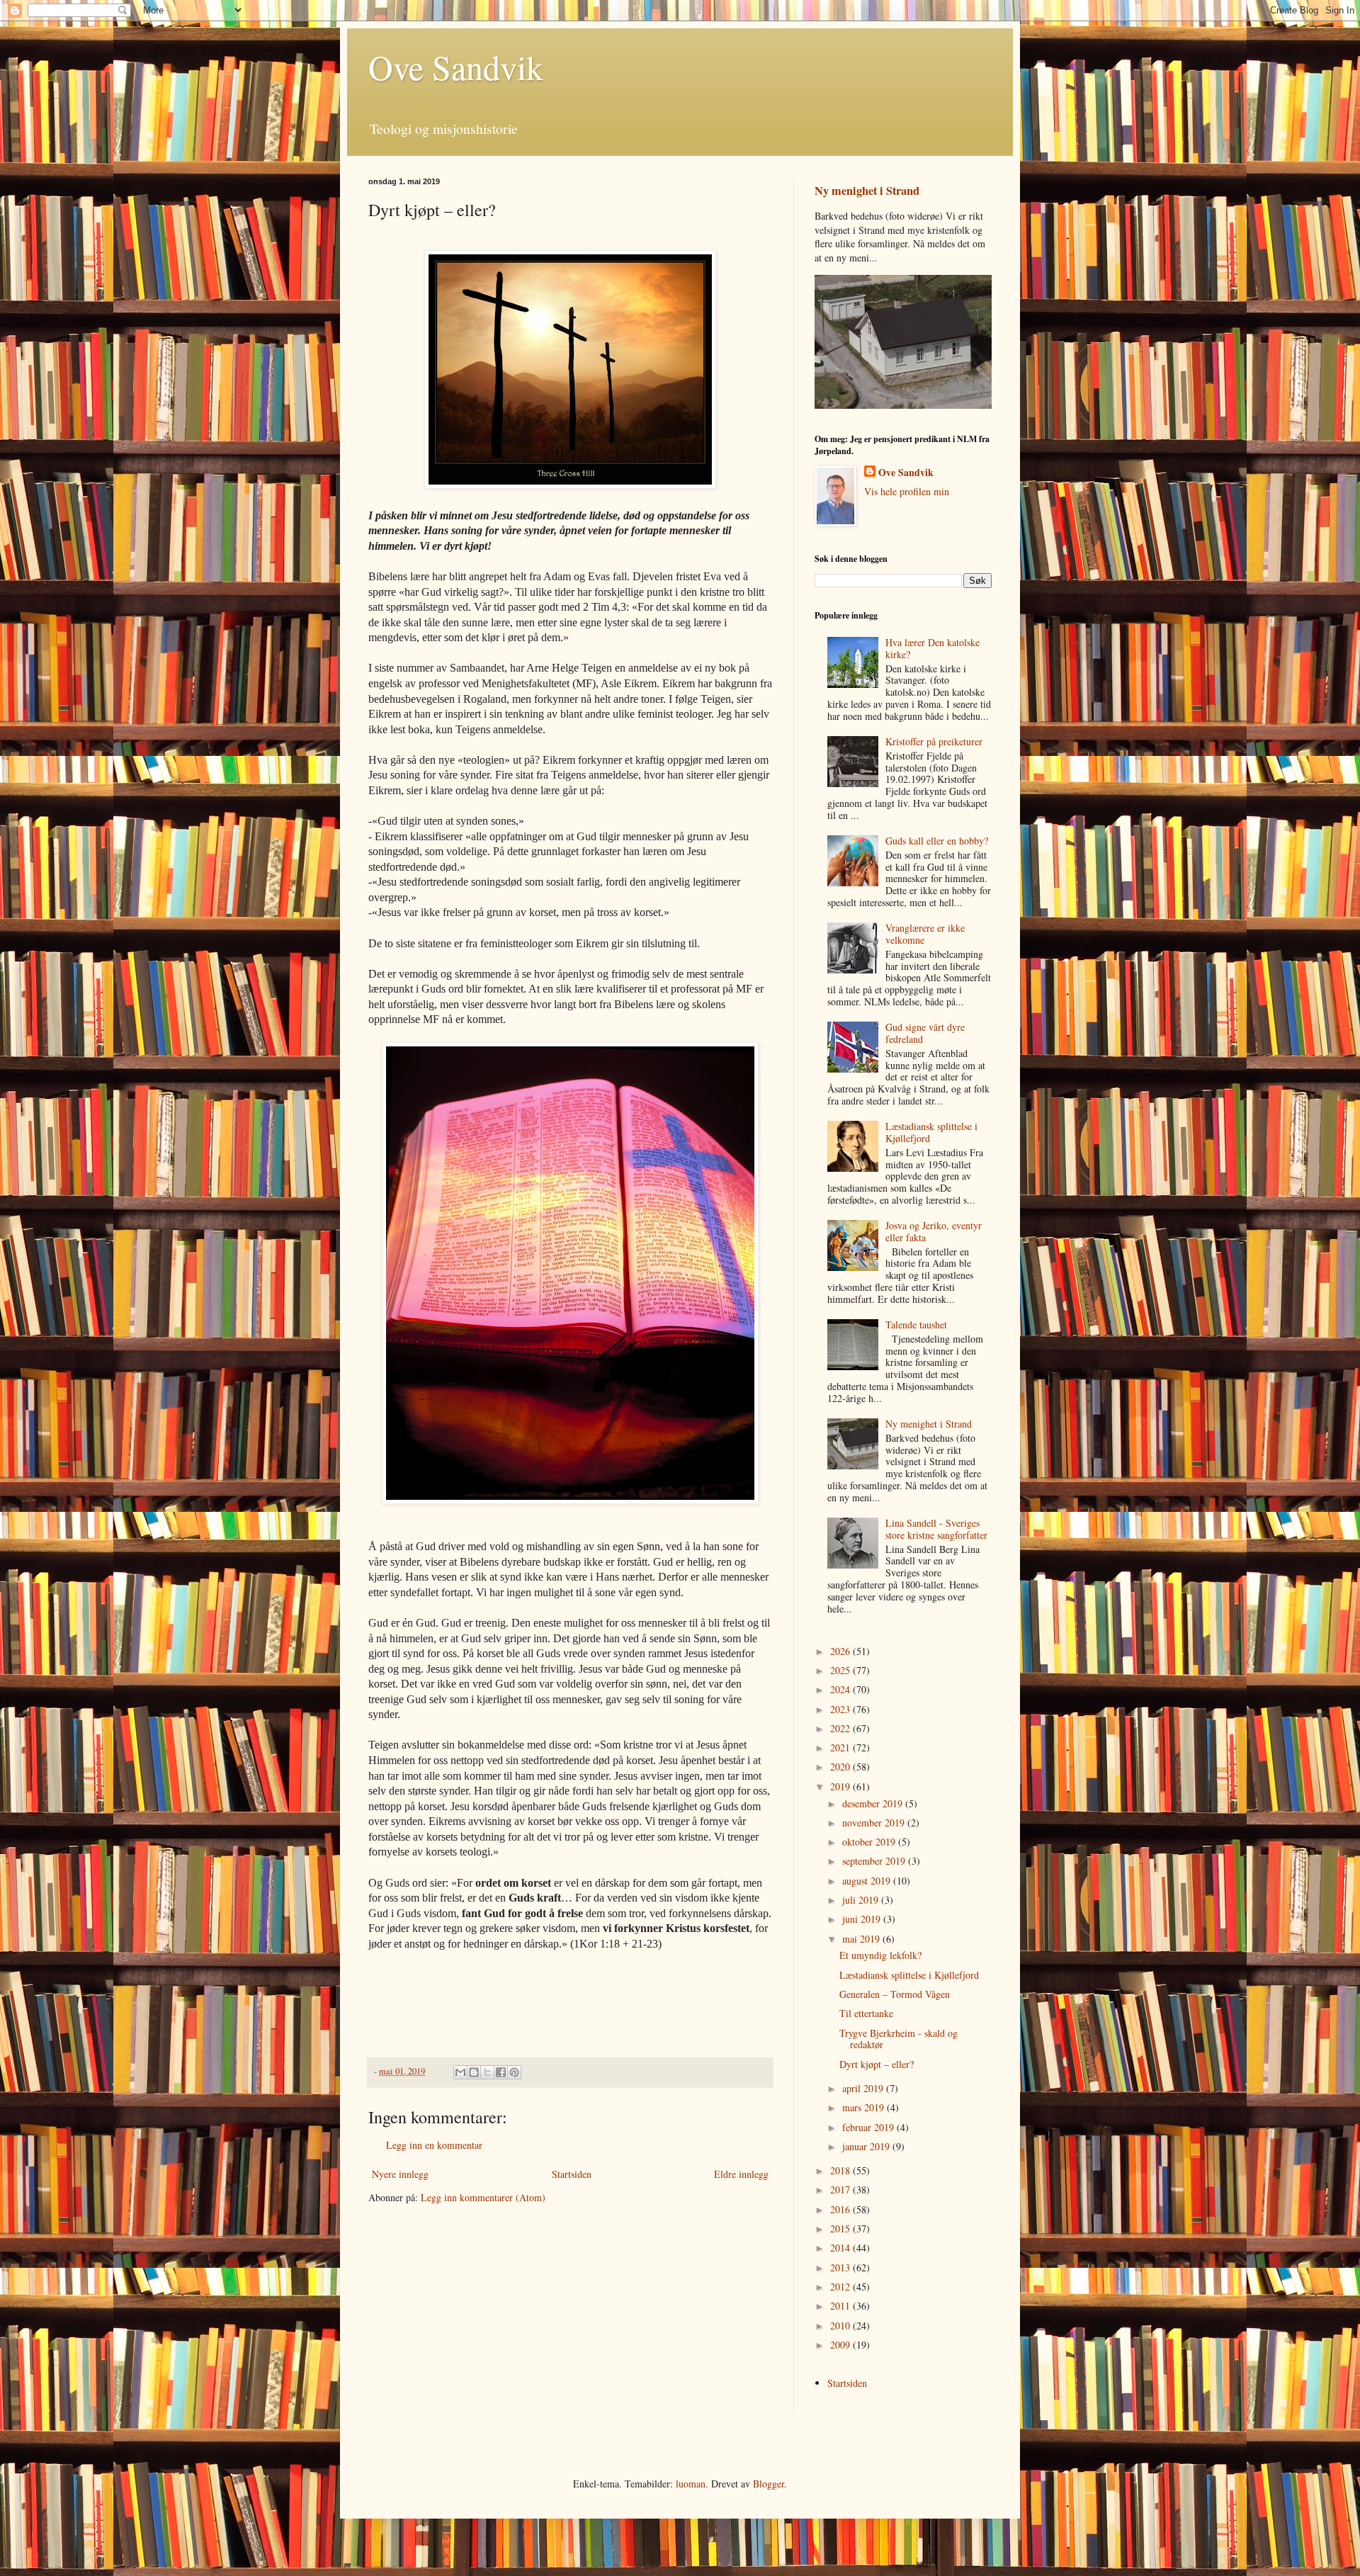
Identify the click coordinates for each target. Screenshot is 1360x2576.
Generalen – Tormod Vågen (895, 1994)
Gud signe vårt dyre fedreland (925, 1033)
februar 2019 (869, 2127)
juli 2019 (862, 1900)
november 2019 (875, 1823)
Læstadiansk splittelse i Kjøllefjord (931, 1132)
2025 (841, 1670)
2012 (841, 2287)
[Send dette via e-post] (460, 2072)
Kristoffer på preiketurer (934, 741)
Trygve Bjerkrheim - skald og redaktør (899, 2039)
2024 (841, 1689)
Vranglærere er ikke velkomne (925, 934)
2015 (841, 2228)
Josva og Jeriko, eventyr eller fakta (934, 1231)
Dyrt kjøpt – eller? (877, 2064)
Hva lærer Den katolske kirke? (933, 648)
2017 (841, 2190)
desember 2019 (874, 1803)
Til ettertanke (866, 2013)
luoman (691, 2484)
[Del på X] (487, 2072)
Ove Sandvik (456, 67)
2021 (841, 1747)
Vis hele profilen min (907, 491)
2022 (841, 1728)
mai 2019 (862, 1939)
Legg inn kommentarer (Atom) (483, 2197)
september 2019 (875, 1861)
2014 (841, 2248)
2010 (841, 2326)
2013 (841, 2267)
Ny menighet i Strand (867, 191)
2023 (841, 1709)
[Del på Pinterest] (514, 2072)
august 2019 (868, 1881)
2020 (841, 1767)
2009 (841, 2345)
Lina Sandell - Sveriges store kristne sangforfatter (936, 1529)
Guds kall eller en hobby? (937, 841)
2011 (841, 2306)
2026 (841, 1651)
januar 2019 (867, 2146)
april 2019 (864, 2088)
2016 (841, 2209)
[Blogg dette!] (474, 2072)
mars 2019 (865, 2107)
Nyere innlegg (400, 2174)
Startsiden (572, 2174)
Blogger (769, 2484)
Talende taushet (916, 1324)
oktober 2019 (870, 1842)
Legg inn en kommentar (434, 2145)
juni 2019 (863, 1919)
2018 (841, 2170)
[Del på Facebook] (501, 2072)
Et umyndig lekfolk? (880, 1955)
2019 (841, 1786)
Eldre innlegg (741, 2174)
